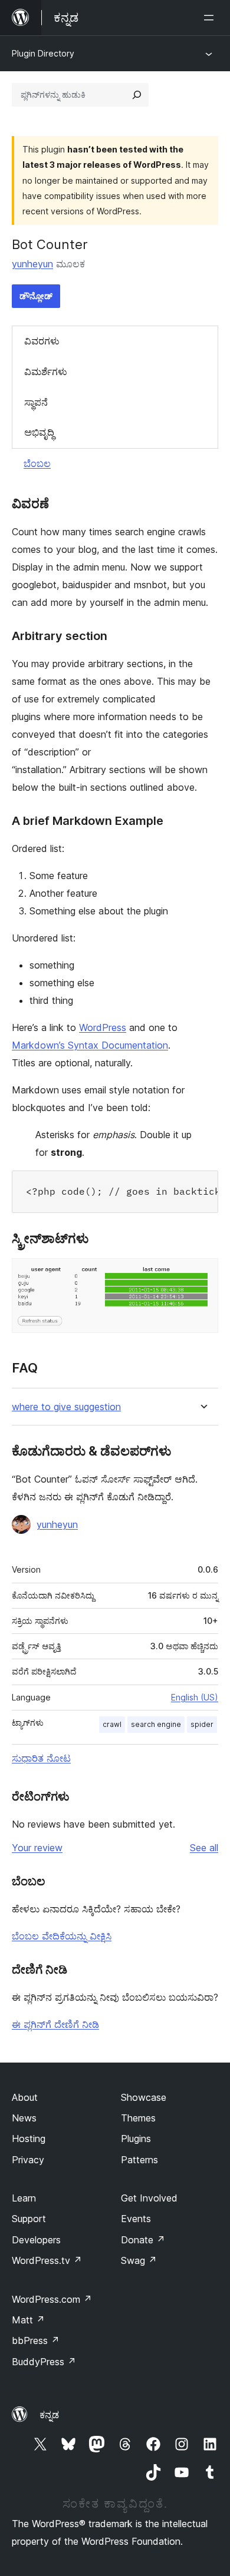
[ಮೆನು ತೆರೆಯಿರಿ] (211, 18)
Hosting (29, 2139)
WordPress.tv (47, 2260)
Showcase (144, 2097)
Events (136, 2219)
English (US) (195, 1697)
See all (204, 1848)
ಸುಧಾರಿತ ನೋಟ (41, 1758)
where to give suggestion (66, 1407)
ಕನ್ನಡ (49, 2415)
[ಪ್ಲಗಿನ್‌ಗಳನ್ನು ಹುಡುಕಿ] (137, 95)
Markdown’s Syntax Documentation (90, 1045)
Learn (24, 2198)
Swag (139, 2260)
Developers (36, 2240)
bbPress (36, 2340)
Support (29, 2219)
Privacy (28, 2160)
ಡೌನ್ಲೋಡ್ (36, 296)
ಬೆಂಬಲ (37, 463)
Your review (37, 1848)
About (25, 2097)
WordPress (103, 1027)
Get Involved (149, 2198)
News (24, 2118)
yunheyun (32, 264)
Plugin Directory (43, 53)
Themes (138, 2118)
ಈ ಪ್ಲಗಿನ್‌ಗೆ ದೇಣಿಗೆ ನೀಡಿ (55, 2024)
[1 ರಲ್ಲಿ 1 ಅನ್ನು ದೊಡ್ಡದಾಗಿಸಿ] (202, 1274)
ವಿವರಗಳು (42, 341)
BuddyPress (44, 2362)
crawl (112, 1724)
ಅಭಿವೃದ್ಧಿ (39, 432)
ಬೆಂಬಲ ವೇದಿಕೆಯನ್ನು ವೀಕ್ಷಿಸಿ (62, 1936)
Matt (28, 2320)
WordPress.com (52, 2299)
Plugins (136, 2139)
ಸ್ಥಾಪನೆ (36, 402)
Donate (143, 2240)
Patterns (139, 2160)
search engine (156, 1724)
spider (202, 1724)
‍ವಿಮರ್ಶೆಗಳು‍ (46, 372)
